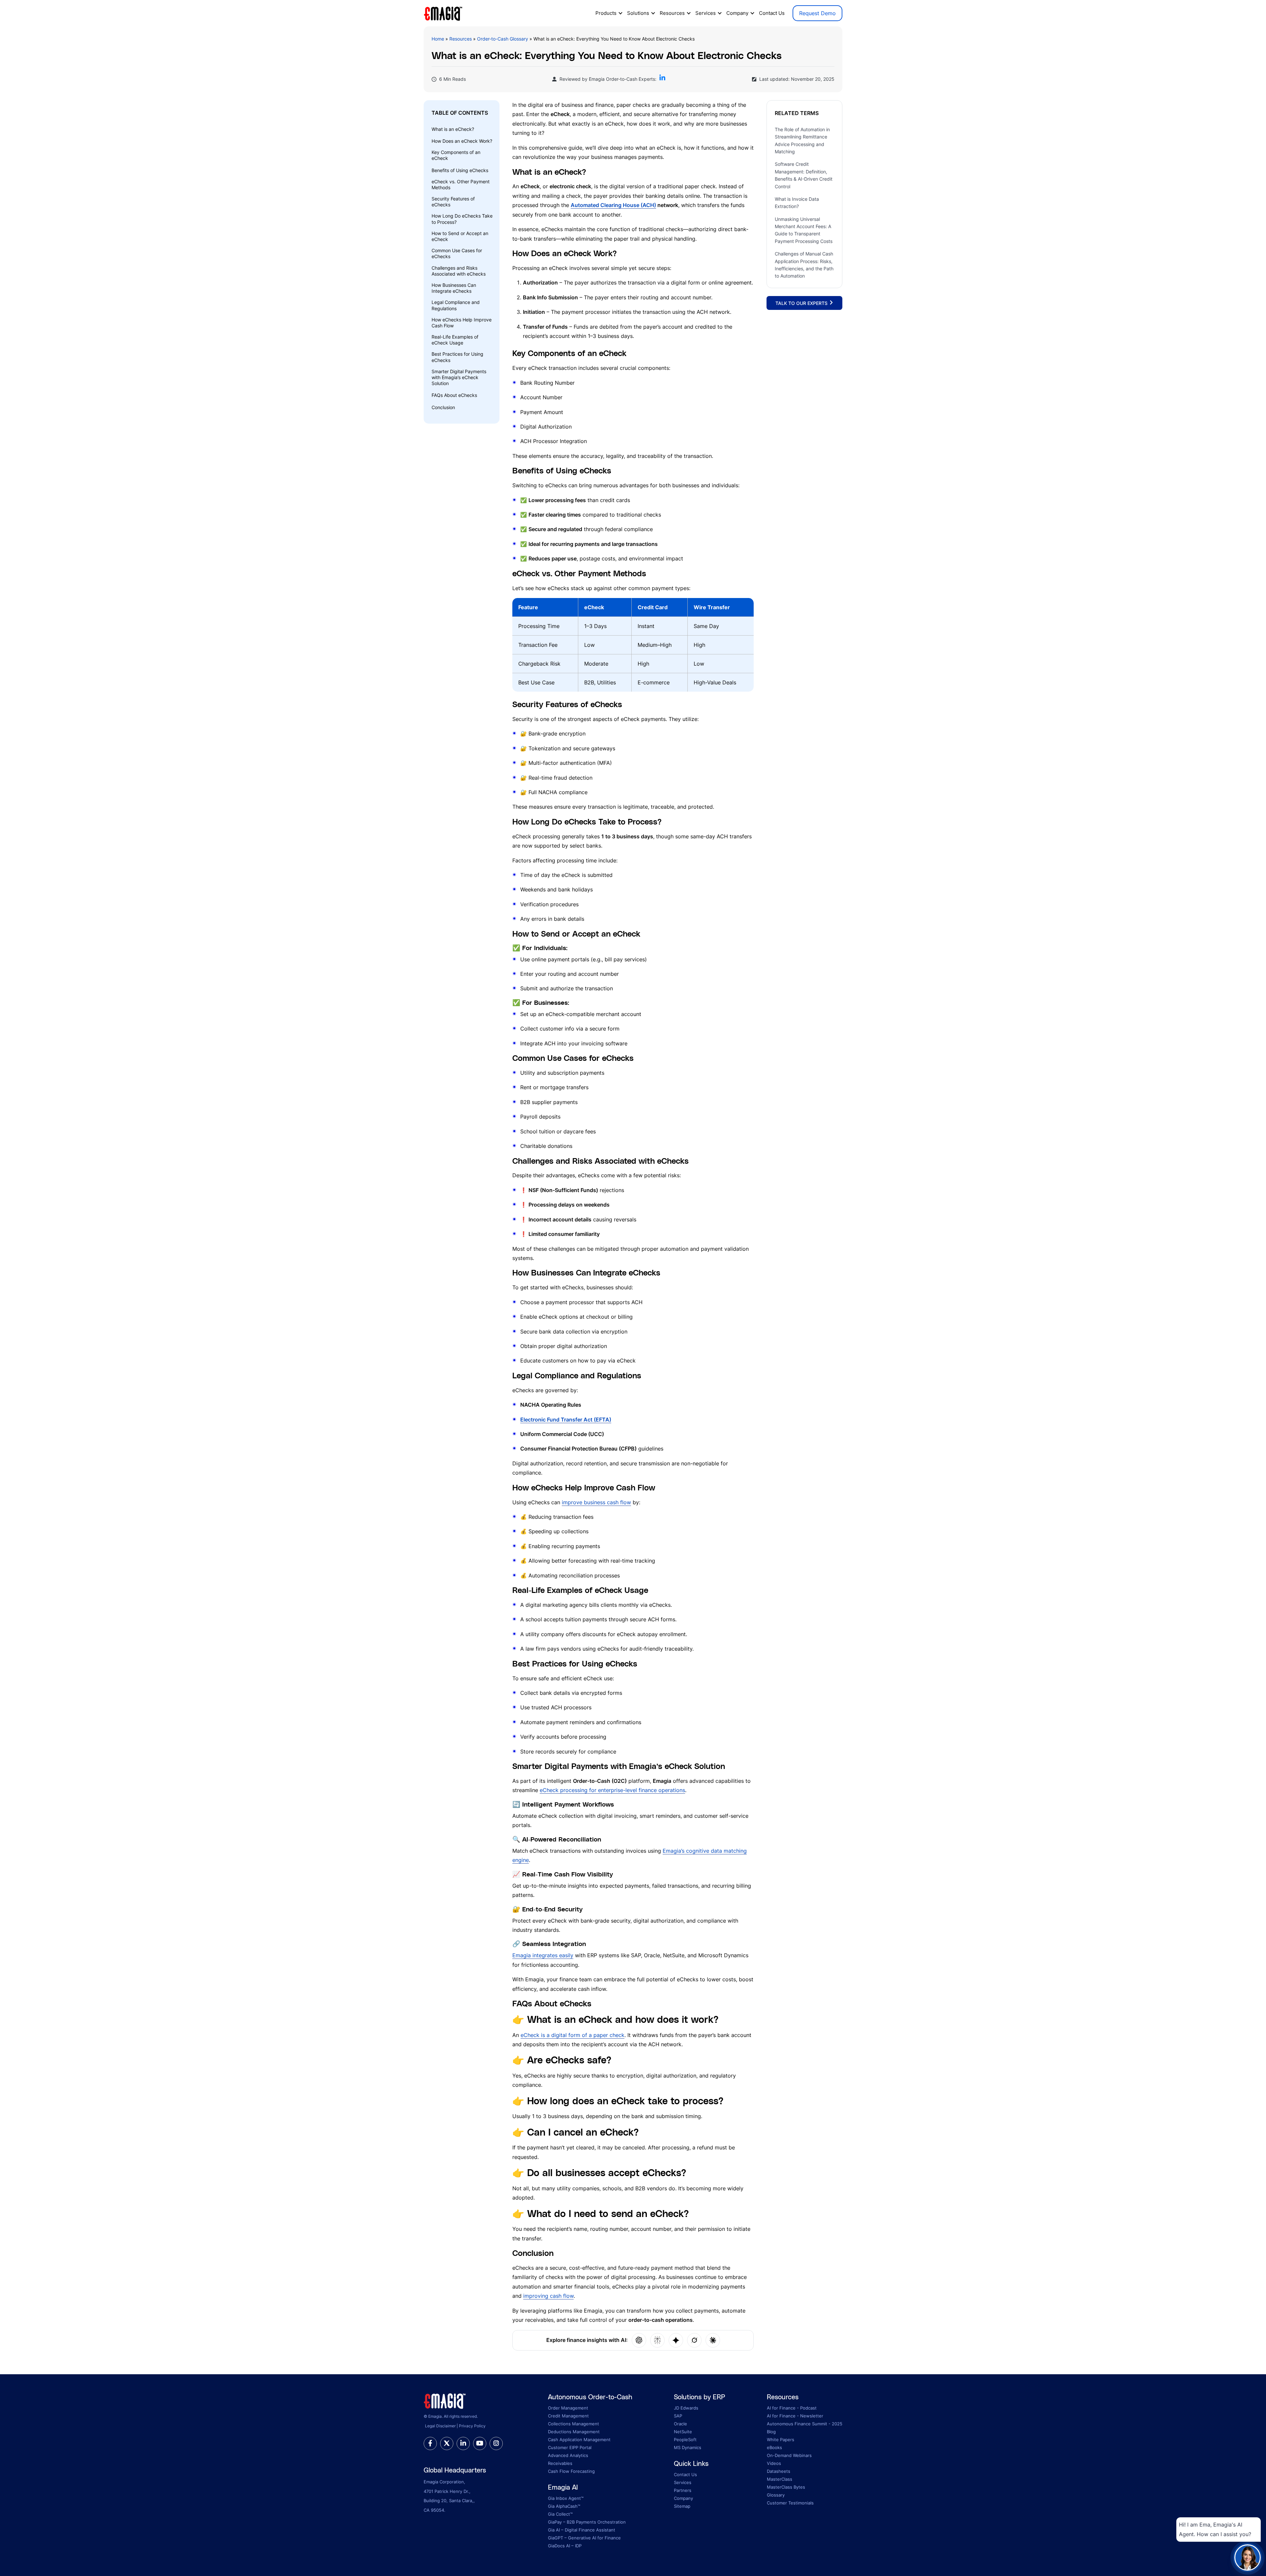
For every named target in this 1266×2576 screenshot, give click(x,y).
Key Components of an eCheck (456, 155)
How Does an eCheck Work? (462, 141)
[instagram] (496, 2443)
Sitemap (682, 2506)
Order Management (568, 2408)
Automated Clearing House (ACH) (613, 205)
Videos (774, 2463)
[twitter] (447, 2443)
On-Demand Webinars (789, 2455)
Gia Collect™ (560, 2514)
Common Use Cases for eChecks (457, 253)
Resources (672, 13)
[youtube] (480, 2443)
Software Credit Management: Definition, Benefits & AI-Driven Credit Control (804, 175)
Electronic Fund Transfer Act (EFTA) (566, 1420)
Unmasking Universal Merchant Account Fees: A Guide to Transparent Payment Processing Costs (804, 230)
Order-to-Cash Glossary (503, 39)
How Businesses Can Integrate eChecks (454, 288)
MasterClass (780, 2479)
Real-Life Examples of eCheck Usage (455, 340)
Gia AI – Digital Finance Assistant (582, 2530)
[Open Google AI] (676, 2340)
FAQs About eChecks (454, 395)
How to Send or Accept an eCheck (460, 236)
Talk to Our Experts (802, 303)
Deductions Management (574, 2432)
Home (438, 39)
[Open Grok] (694, 2340)
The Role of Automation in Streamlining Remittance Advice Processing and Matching (802, 140)
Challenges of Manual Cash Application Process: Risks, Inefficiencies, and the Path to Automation (804, 265)
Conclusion (443, 407)
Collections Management (573, 2424)
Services (706, 13)
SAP (678, 2416)
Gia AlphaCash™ (564, 2506)
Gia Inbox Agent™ (566, 2498)
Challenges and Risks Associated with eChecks (459, 271)
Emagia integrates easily (543, 1955)
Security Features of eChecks (453, 202)
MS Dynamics (688, 2447)
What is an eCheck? (453, 129)
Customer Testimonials (790, 2503)
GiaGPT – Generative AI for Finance (584, 2538)
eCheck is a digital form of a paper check (573, 2035)
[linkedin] (463, 2443)
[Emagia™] (445, 2400)
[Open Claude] (713, 2340)
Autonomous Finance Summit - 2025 (805, 2424)
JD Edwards (686, 2408)
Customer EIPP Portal (570, 2447)
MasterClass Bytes (786, 2487)
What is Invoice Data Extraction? (797, 203)
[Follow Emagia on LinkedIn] (662, 79)
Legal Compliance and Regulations (456, 305)
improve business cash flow (596, 1502)
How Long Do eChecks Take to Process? (462, 219)
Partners (683, 2490)
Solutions (638, 13)
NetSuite (683, 2432)
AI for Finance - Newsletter (795, 2416)
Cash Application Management (579, 2440)
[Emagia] (443, 13)
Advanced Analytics (568, 2455)
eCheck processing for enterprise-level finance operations (612, 1790)
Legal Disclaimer (440, 2426)
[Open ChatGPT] (639, 2340)
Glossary (776, 2495)
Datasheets (779, 2471)
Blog (771, 2432)
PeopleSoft (685, 2440)
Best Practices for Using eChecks (457, 357)
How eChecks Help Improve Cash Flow (462, 323)
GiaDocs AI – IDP (565, 2546)
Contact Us (772, 13)
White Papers (781, 2440)
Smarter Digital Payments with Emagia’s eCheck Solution (459, 377)
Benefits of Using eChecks (460, 170)
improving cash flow (548, 2296)
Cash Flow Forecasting (571, 2471)
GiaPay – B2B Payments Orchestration (587, 2522)
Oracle (680, 2424)
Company (737, 13)
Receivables (560, 2463)
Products (606, 13)
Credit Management (568, 2416)
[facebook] (430, 2443)
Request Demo (817, 13)
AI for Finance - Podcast (792, 2408)
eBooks (774, 2447)
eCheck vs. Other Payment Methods (461, 184)
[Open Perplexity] (657, 2340)
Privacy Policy (472, 2426)
